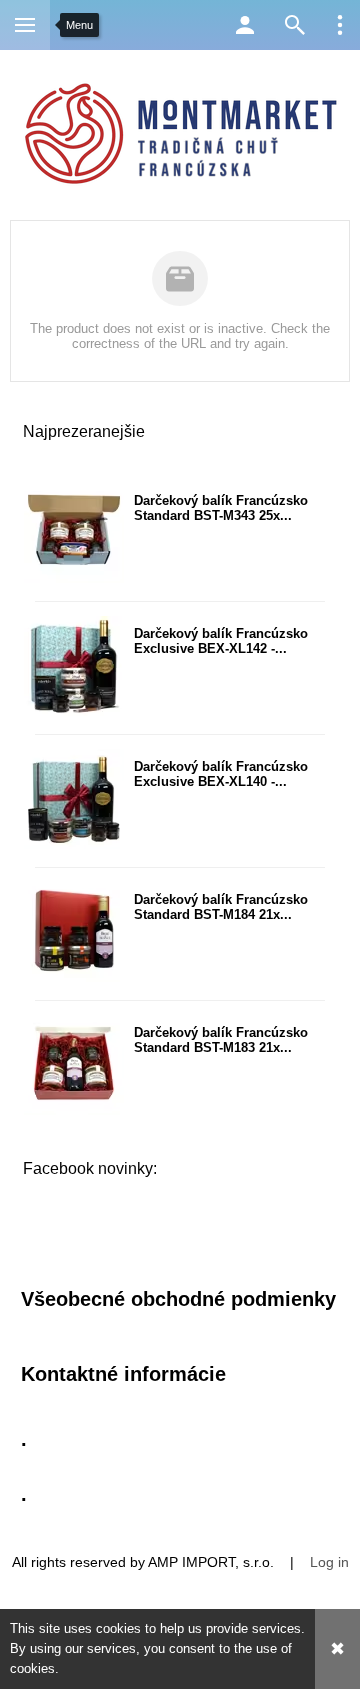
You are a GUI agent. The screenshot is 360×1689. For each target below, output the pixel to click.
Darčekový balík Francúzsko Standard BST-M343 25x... (221, 508)
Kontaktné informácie (123, 1374)
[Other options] (340, 25)
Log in (329, 1562)
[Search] (295, 25)
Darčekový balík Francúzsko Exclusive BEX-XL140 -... (221, 774)
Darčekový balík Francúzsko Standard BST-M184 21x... (221, 907)
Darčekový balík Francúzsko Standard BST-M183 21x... (221, 1040)
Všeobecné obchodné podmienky (178, 1299)
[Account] (245, 25)
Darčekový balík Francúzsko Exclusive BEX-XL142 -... (221, 641)
